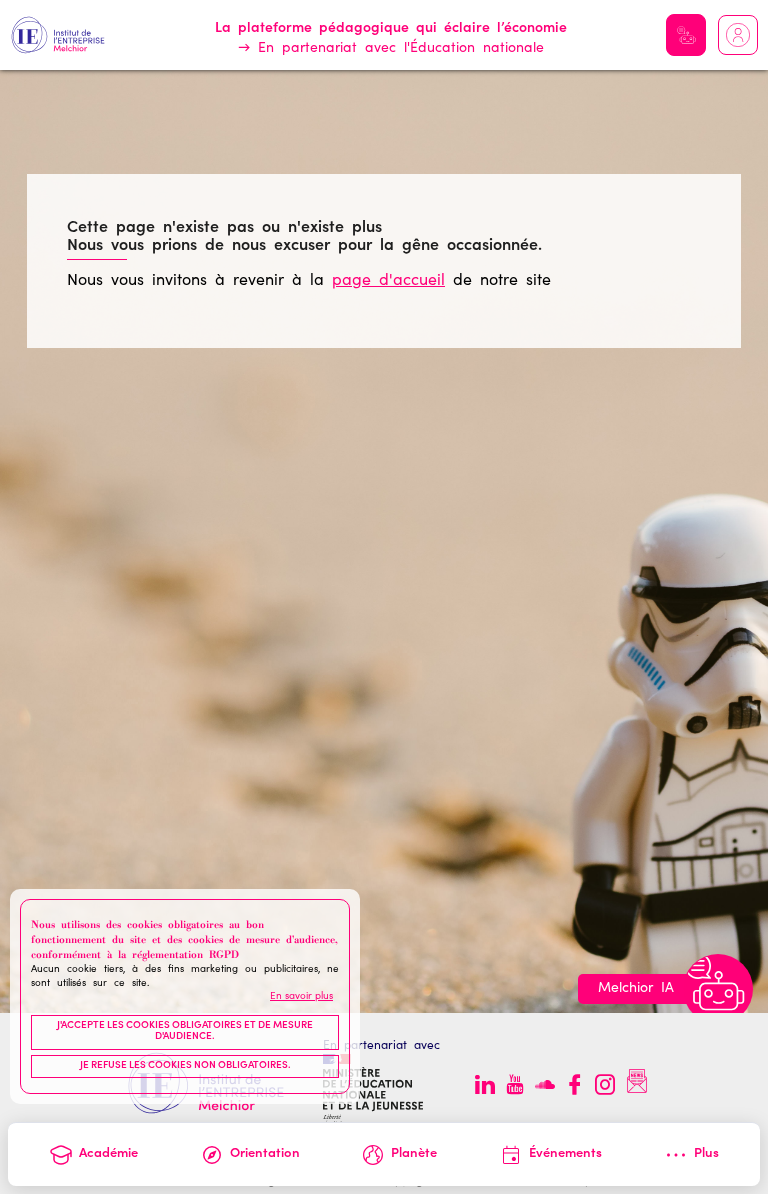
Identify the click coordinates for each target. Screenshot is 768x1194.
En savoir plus (301, 997)
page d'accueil (388, 281)
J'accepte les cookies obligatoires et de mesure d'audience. (185, 1032)
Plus (706, 1154)
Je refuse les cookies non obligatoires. (185, 1066)
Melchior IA (686, 35)
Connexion (738, 35)
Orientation (265, 1154)
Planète (414, 1154)
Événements (565, 1154)
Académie (108, 1154)
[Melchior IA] (718, 989)
